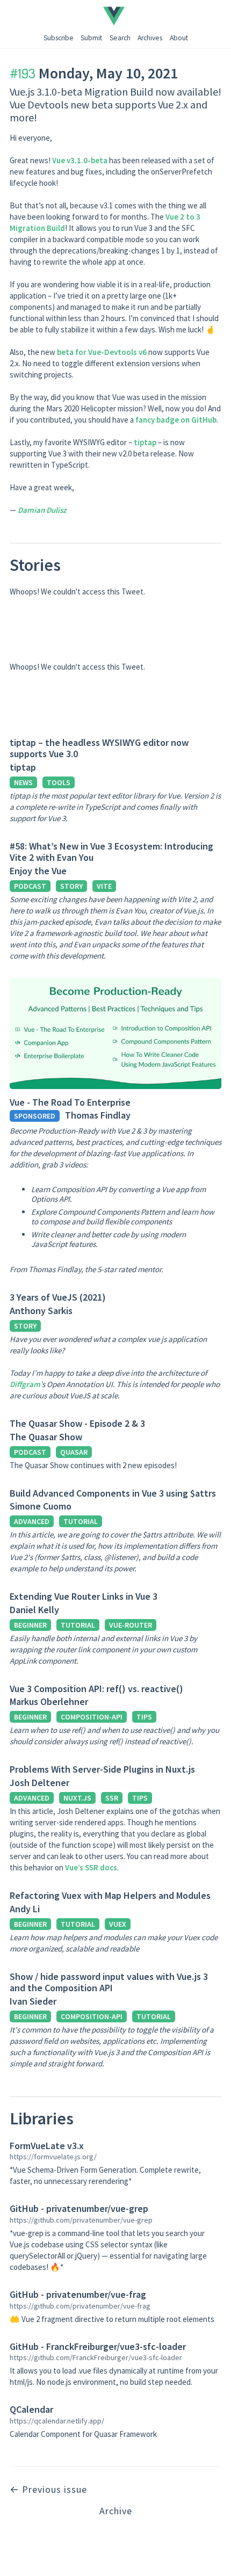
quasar (74, 1452)
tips (144, 1717)
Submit (91, 38)
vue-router (131, 1625)
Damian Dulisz (42, 510)
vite (104, 886)
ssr (112, 1798)
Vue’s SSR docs (91, 1867)
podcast (30, 886)
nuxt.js (77, 1798)
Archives (150, 38)
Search (120, 38)
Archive (116, 2511)
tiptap (145, 442)
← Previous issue (48, 2489)
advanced (32, 1521)
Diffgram (25, 1384)
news (23, 782)
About (179, 38)
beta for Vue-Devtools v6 (102, 352)
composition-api (92, 1717)
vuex (118, 1924)
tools (59, 782)
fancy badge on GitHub (176, 420)
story (71, 886)
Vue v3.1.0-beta (80, 160)
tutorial (81, 1521)
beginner (30, 1625)
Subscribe (59, 38)
